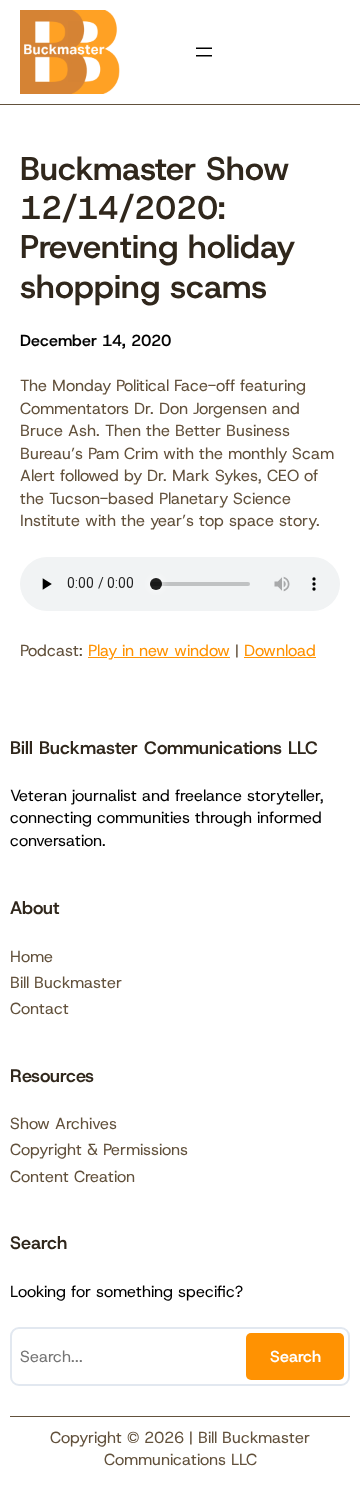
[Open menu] (204, 52)
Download (280, 650)
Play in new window (159, 650)
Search (295, 1356)
